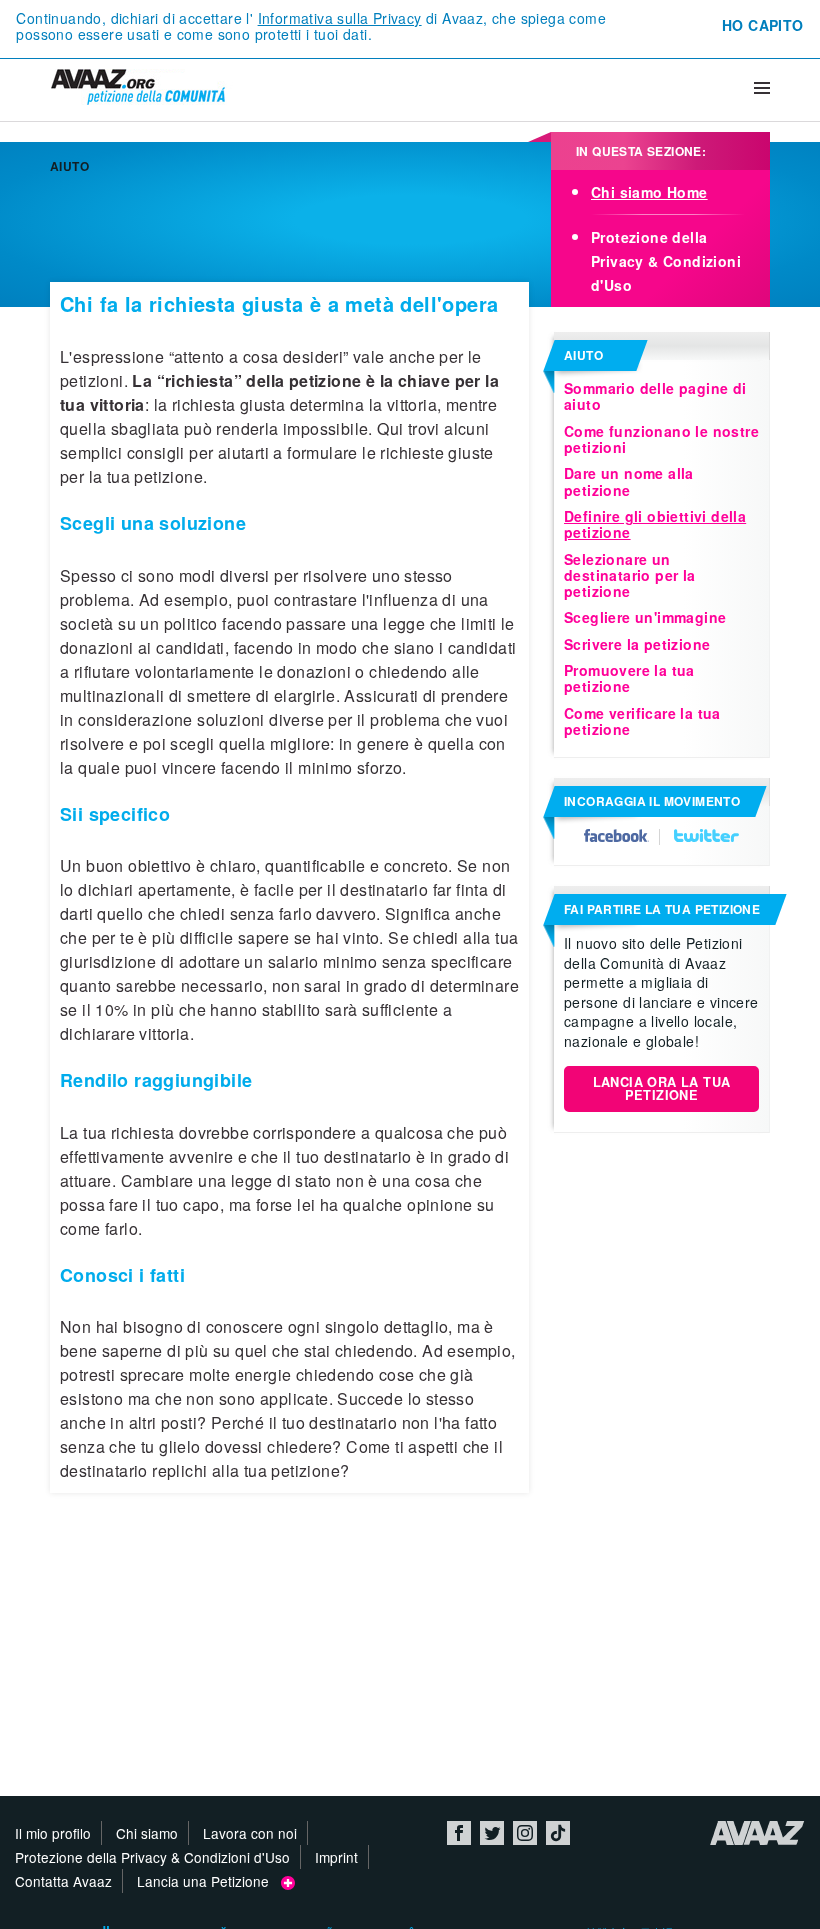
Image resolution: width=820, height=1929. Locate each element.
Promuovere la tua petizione (629, 678)
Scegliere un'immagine (645, 617)
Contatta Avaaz (63, 1881)
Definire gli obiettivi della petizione (655, 524)
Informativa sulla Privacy (340, 18)
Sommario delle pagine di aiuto (655, 396)
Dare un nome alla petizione (629, 481)
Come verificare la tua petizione (642, 721)
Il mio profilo (53, 1833)
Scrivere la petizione (637, 644)
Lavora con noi (250, 1833)
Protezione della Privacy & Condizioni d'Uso (666, 261)
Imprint (336, 1857)
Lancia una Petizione (209, 1881)
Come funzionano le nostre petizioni (661, 439)
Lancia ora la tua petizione (662, 1088)
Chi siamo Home (649, 192)
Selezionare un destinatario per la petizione (630, 575)
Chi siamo (147, 1833)
